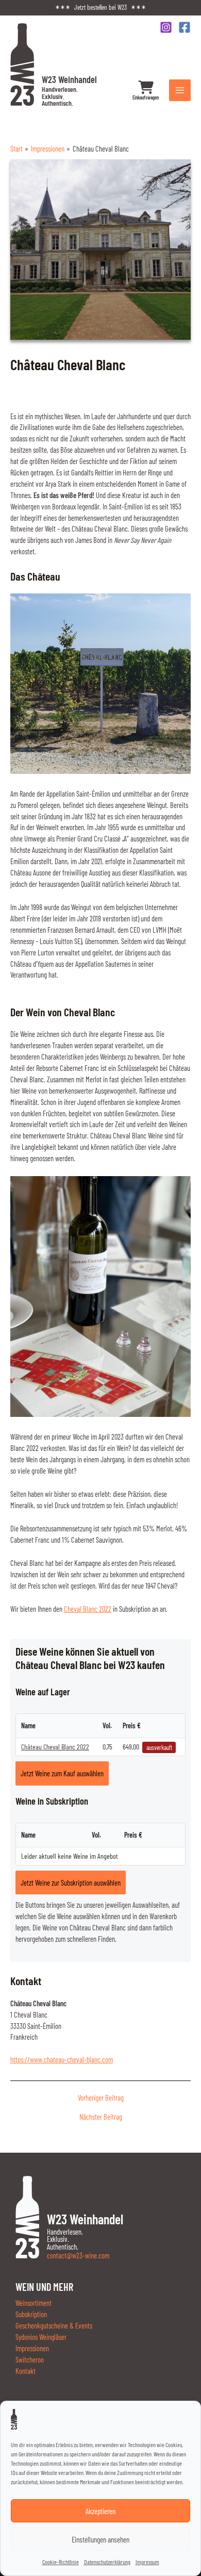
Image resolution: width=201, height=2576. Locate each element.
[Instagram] (166, 27)
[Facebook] (185, 27)
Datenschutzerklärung (107, 2562)
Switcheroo (30, 2359)
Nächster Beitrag (101, 2117)
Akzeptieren (100, 2511)
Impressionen (32, 2348)
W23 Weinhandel (69, 90)
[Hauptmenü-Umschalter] (180, 90)
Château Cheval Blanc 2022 (55, 1747)
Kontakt (26, 2371)
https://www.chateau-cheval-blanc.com (62, 2059)
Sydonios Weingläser (41, 2337)
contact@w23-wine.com (78, 2255)
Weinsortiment (33, 2303)
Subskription (31, 2314)
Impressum (147, 2562)
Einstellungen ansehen (100, 2539)
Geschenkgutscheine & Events (54, 2325)
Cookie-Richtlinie (61, 2562)
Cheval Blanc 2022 (88, 1609)
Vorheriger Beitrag (101, 2098)
